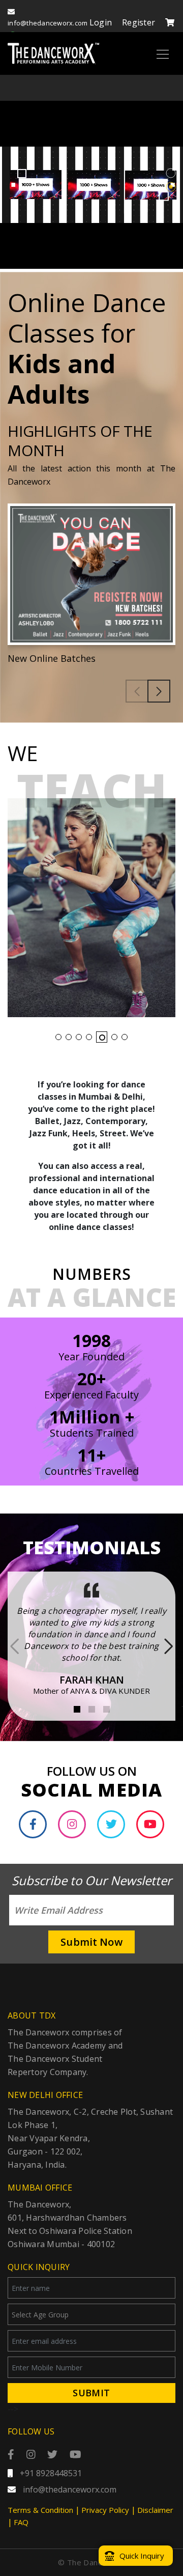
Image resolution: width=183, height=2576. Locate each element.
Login (101, 22)
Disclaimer (155, 2510)
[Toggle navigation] (163, 53)
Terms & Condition (40, 2510)
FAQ (21, 2522)
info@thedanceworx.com (69, 2489)
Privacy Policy (105, 2510)
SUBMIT (91, 2393)
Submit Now (91, 1942)
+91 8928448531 (50, 2473)
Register (139, 22)
